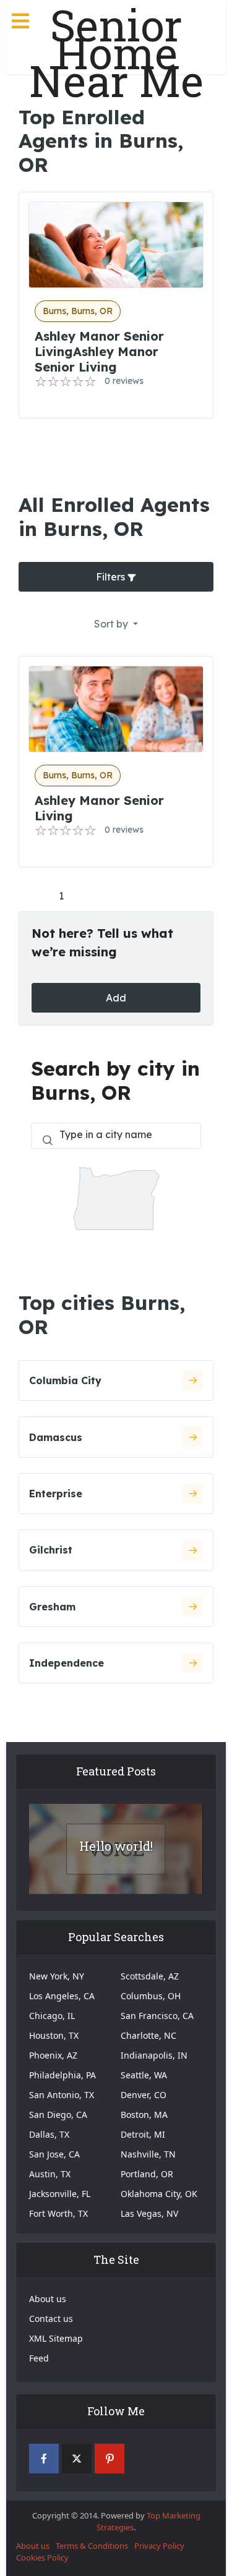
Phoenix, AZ (53, 2055)
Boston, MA (144, 2115)
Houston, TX (54, 2035)
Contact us (51, 2319)
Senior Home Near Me (116, 53)
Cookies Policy (42, 2557)
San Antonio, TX (62, 2095)
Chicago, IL (52, 2016)
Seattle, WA (144, 2075)
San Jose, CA (54, 2154)
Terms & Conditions (92, 2546)
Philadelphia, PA (62, 2075)
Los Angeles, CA (62, 1996)
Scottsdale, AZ (150, 1976)
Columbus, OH (151, 1996)
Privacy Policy (159, 2546)
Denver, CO (144, 2095)
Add (116, 998)
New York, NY (57, 1976)
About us (48, 2299)
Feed (39, 2358)
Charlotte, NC (148, 2035)
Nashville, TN (148, 2154)
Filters (112, 577)
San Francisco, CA (157, 2016)
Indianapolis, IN (154, 2055)
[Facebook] (44, 2459)
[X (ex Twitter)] (77, 2459)
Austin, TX (50, 2174)
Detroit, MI (143, 2134)
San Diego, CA (58, 2115)
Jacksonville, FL (60, 2194)
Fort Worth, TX (58, 2213)
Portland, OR (147, 2174)
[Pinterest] (110, 2459)
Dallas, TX (49, 2134)
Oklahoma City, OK (159, 2194)
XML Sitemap (56, 2338)
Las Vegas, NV (149, 2213)
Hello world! (116, 1846)
